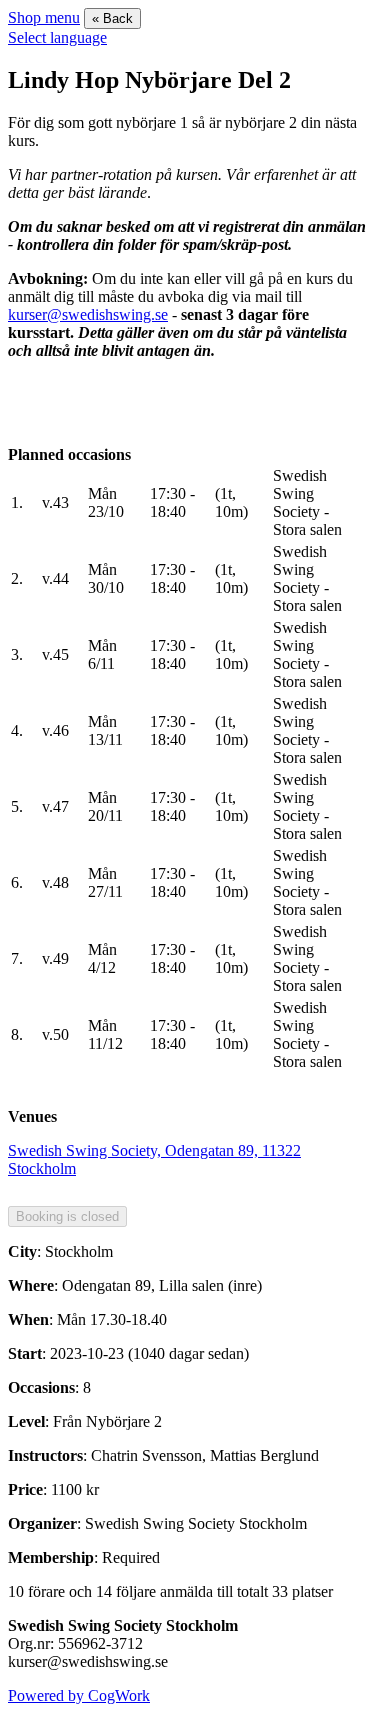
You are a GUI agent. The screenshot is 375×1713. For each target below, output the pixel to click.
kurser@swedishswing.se (88, 314)
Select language (57, 37)
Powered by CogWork (79, 1695)
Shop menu (44, 17)
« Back (112, 18)
